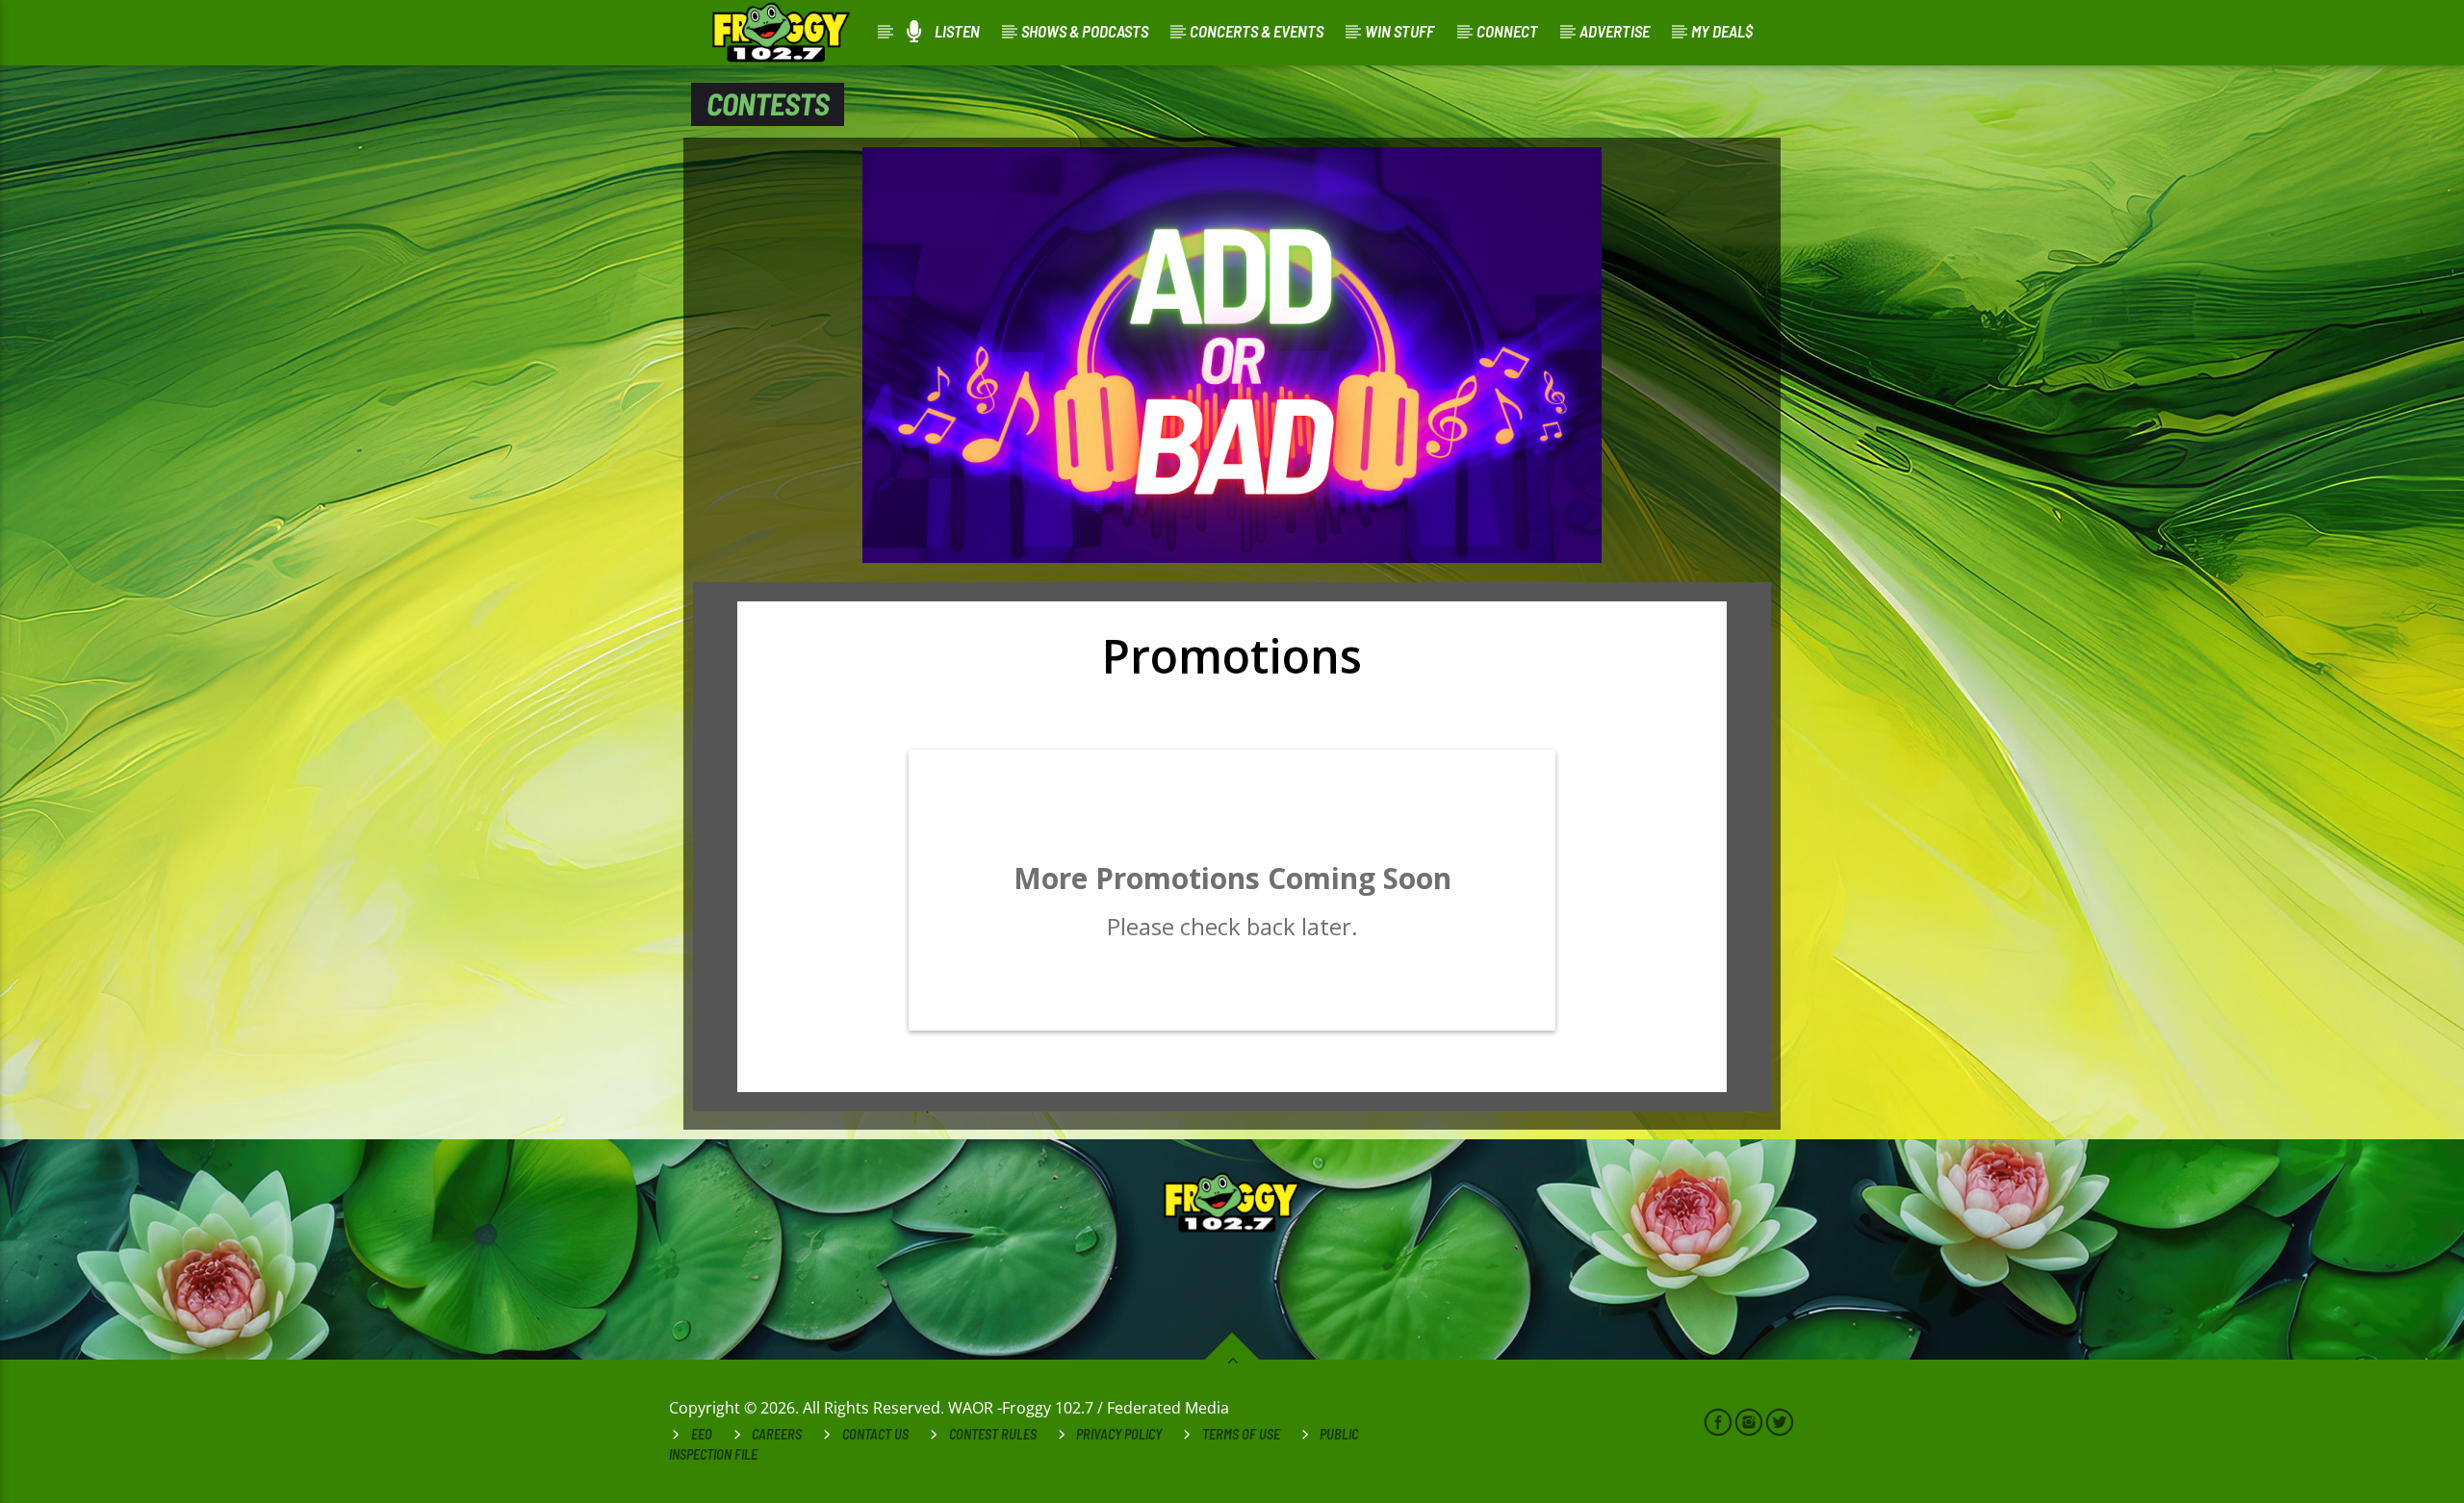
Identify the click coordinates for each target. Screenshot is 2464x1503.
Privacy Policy (1119, 1434)
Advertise (1615, 31)
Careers (777, 1434)
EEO (702, 1434)
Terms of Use (1241, 1434)
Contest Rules (993, 1434)
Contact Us (875, 1434)
